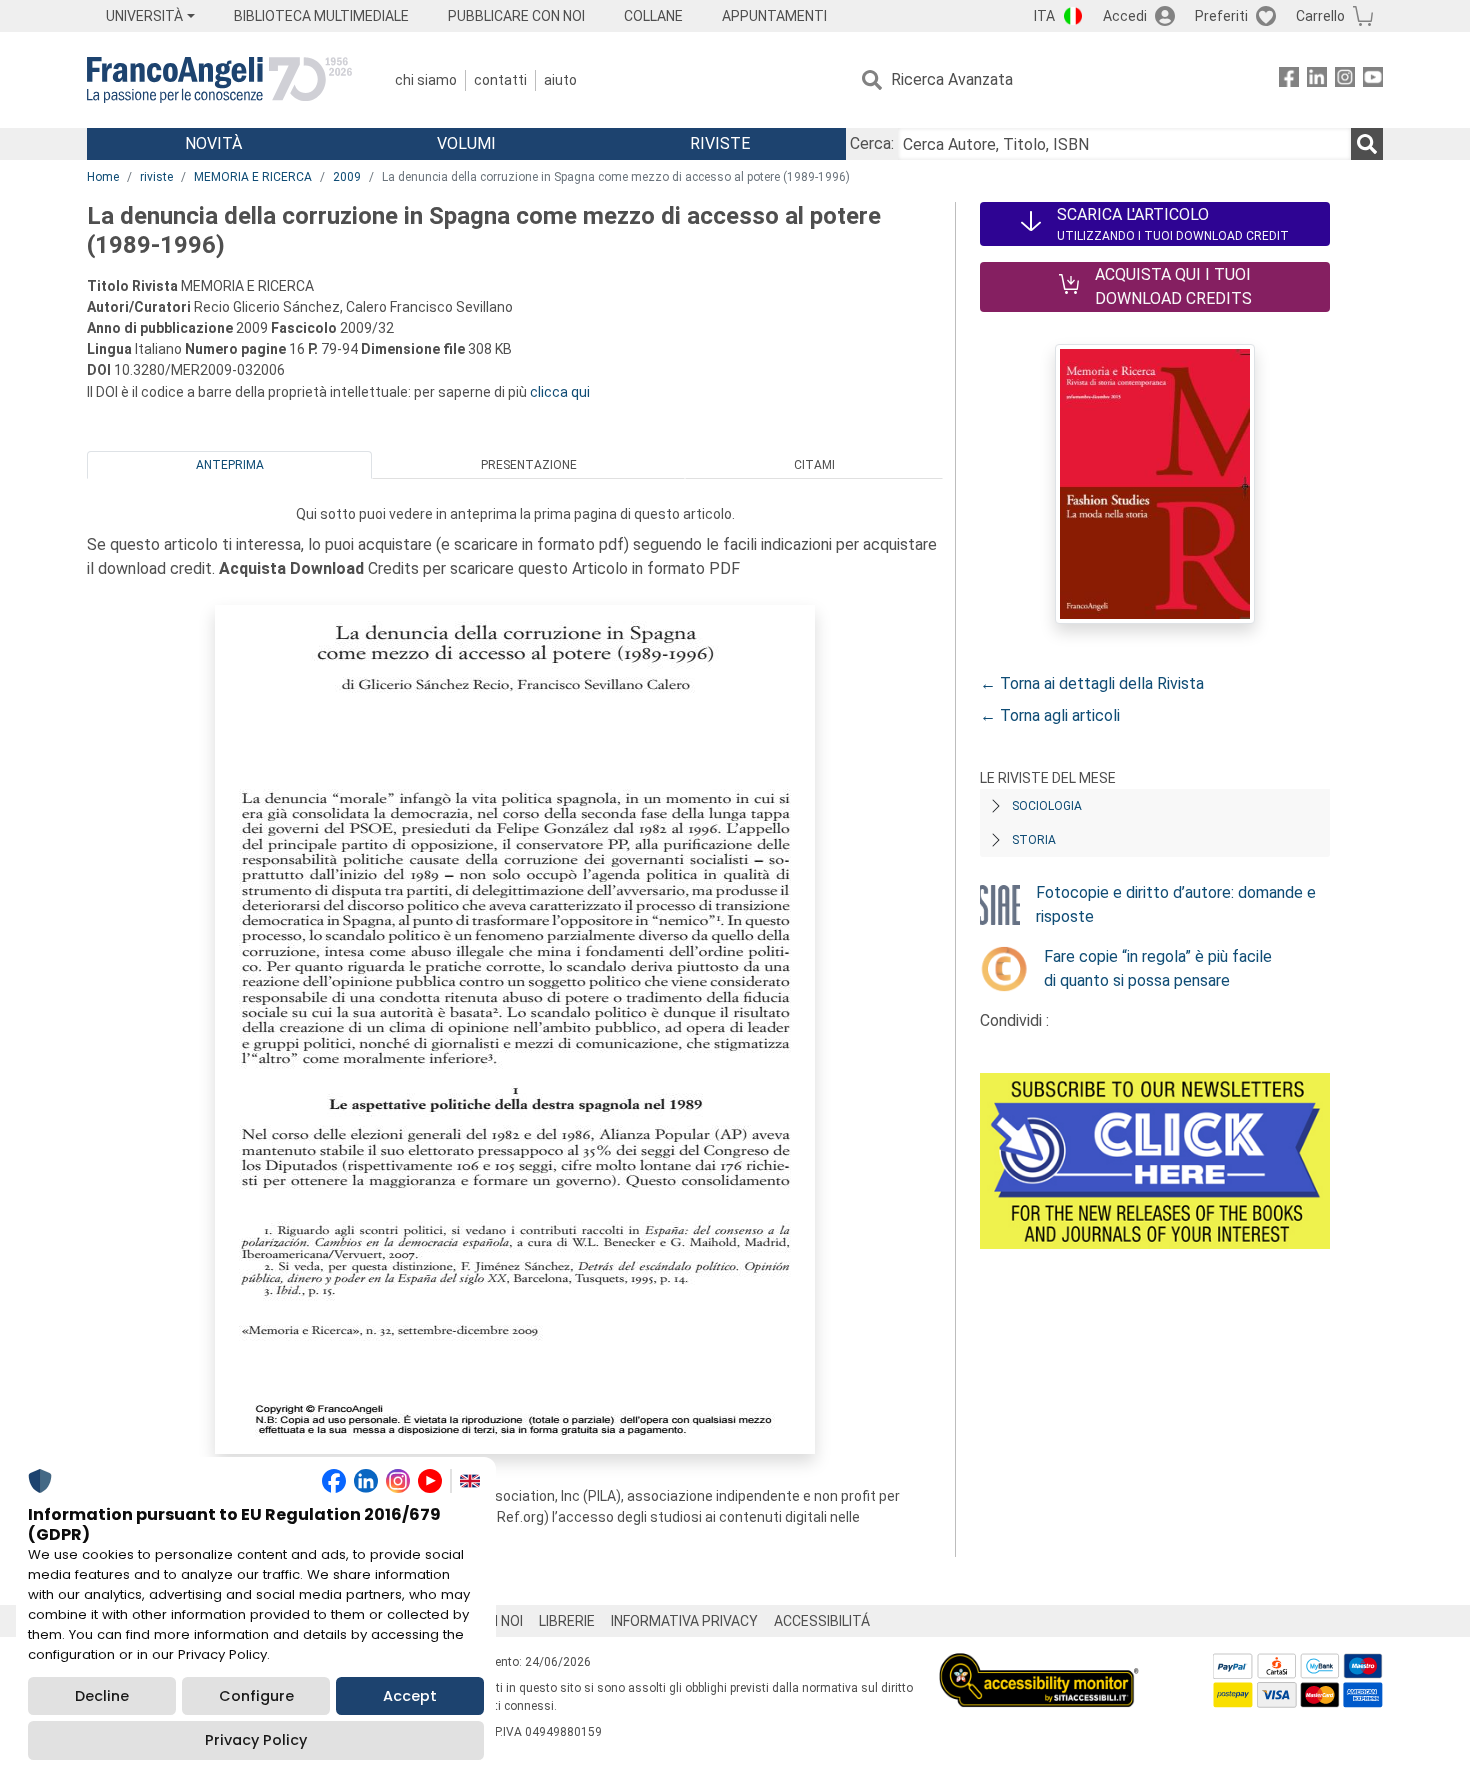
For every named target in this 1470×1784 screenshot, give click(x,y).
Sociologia (1047, 806)
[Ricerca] (1367, 144)
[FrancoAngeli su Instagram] (1345, 80)
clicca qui (560, 392)
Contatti (500, 80)
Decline (102, 1696)
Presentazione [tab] (529, 465)
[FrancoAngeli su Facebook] (1289, 80)
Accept (410, 1696)
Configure (256, 1696)
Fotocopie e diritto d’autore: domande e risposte (1176, 904)
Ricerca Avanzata (952, 79)
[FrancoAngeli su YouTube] (1373, 80)
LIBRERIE (567, 1621)
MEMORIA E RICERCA (253, 177)
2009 (347, 177)
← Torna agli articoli (1050, 715)
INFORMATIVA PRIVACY (684, 1621)
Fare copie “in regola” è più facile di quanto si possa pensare (1158, 968)
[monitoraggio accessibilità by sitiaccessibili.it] (1039, 1664)
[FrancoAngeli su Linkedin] (1317, 80)
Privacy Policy (256, 1740)
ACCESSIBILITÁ (822, 1621)
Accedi (1125, 16)
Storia (1034, 840)
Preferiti (1221, 16)
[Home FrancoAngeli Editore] (219, 80)
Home (103, 177)
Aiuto (560, 80)
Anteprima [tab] (230, 465)
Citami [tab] (814, 465)
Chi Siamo (426, 80)
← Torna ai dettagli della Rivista (1092, 683)
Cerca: (872, 143)
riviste (156, 177)
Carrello (1320, 16)
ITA (1044, 16)
